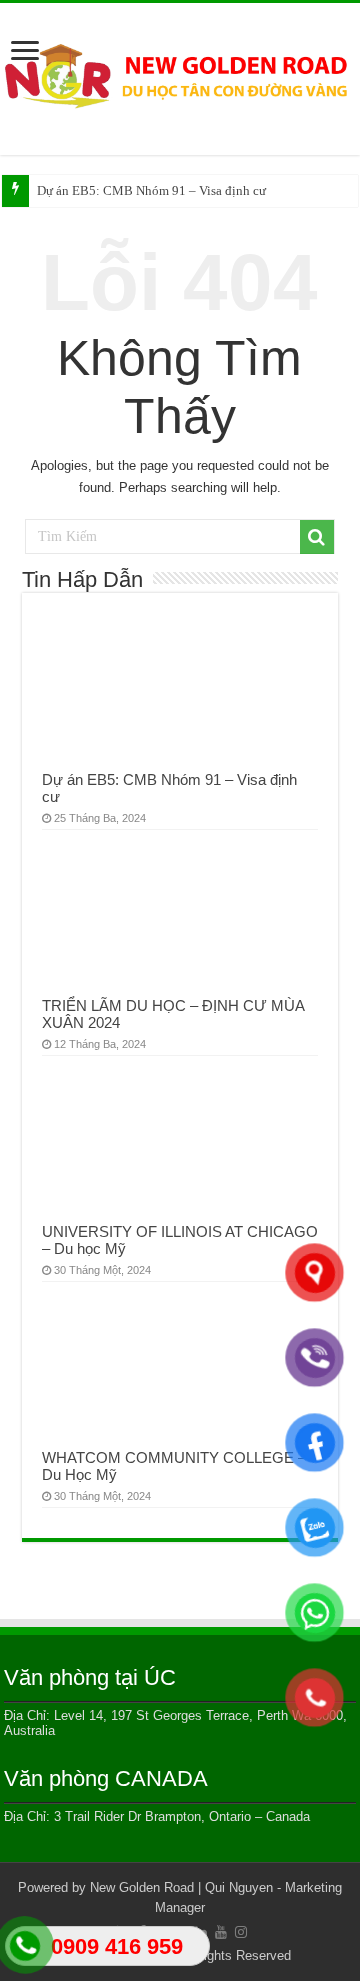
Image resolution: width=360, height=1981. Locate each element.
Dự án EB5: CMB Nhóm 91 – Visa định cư (151, 190)
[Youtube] (221, 1932)
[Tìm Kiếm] (317, 537)
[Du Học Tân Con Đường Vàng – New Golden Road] (180, 76)
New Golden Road (142, 1887)
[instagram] (241, 1932)
